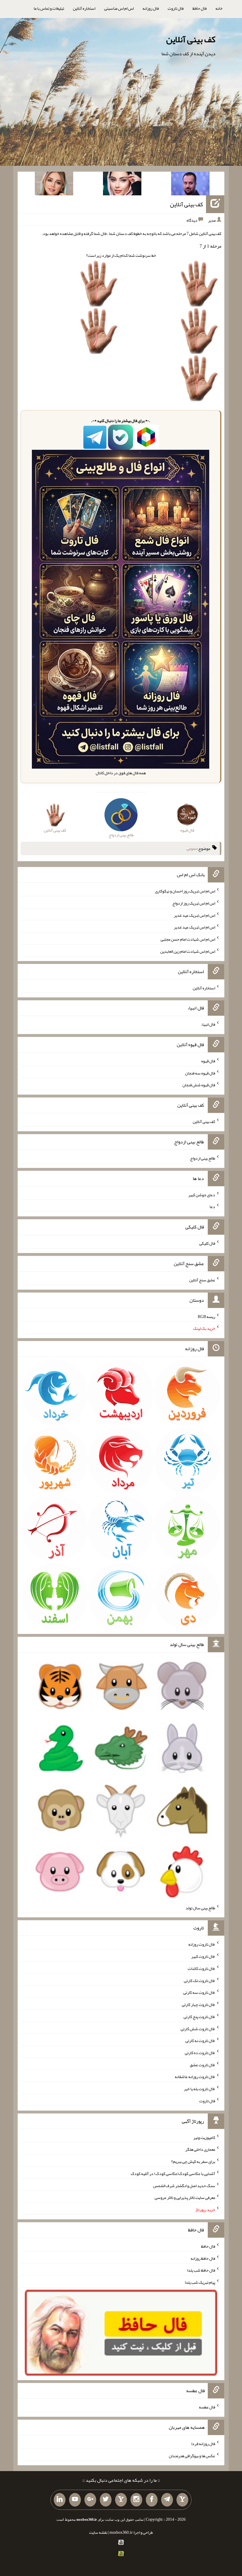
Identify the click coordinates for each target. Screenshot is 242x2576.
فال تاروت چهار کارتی (198, 2004)
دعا (212, 1207)
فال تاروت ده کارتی (200, 2053)
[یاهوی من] (182, 2500)
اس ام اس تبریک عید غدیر (194, 915)
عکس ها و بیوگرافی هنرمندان (192, 2455)
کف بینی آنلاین (191, 39)
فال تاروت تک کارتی (200, 1980)
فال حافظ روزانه (203, 2258)
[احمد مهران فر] (190, 185)
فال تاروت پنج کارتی (199, 2017)
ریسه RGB (206, 1316)
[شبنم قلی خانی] (54, 185)
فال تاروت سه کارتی (199, 1992)
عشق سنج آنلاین (202, 1280)
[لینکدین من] (60, 2500)
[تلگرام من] (167, 2500)
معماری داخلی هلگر (200, 2149)
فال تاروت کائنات (201, 1968)
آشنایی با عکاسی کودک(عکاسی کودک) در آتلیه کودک (173, 2174)
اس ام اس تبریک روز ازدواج (194, 903)
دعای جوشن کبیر (202, 1194)
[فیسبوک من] (152, 2500)
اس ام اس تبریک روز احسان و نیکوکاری (185, 891)
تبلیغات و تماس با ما (49, 8)
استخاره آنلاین (84, 8)
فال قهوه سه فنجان (200, 1073)
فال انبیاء (208, 1024)
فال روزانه (151, 8)
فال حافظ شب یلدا (201, 2270)
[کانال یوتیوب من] (75, 2500)
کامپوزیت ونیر (204, 2137)
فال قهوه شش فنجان (199, 1085)
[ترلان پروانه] (122, 185)
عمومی (192, 848)
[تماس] (121, 2500)
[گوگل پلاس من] (90, 2500)
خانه (219, 8)
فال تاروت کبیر (203, 1956)
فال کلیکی (207, 1243)
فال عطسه (207, 2407)
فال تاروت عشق (202, 2064)
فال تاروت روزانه (202, 1944)
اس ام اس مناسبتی (119, 8)
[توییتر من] (106, 2500)
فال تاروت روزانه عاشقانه (195, 2077)
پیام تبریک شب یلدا (200, 2282)
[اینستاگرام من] (136, 2500)
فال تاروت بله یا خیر (200, 2089)
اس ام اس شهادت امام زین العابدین (188, 951)
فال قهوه (208, 1061)
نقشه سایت (98, 2532)
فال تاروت (176, 8)
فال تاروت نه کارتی (200, 2041)
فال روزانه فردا (203, 2444)
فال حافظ (200, 8)
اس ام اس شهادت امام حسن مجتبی (188, 939)
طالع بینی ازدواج (203, 1158)
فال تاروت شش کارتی (198, 2028)
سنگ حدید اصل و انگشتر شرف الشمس (184, 2185)
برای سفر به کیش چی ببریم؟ (193, 2161)
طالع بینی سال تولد (200, 1908)
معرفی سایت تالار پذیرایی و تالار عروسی (185, 2197)
